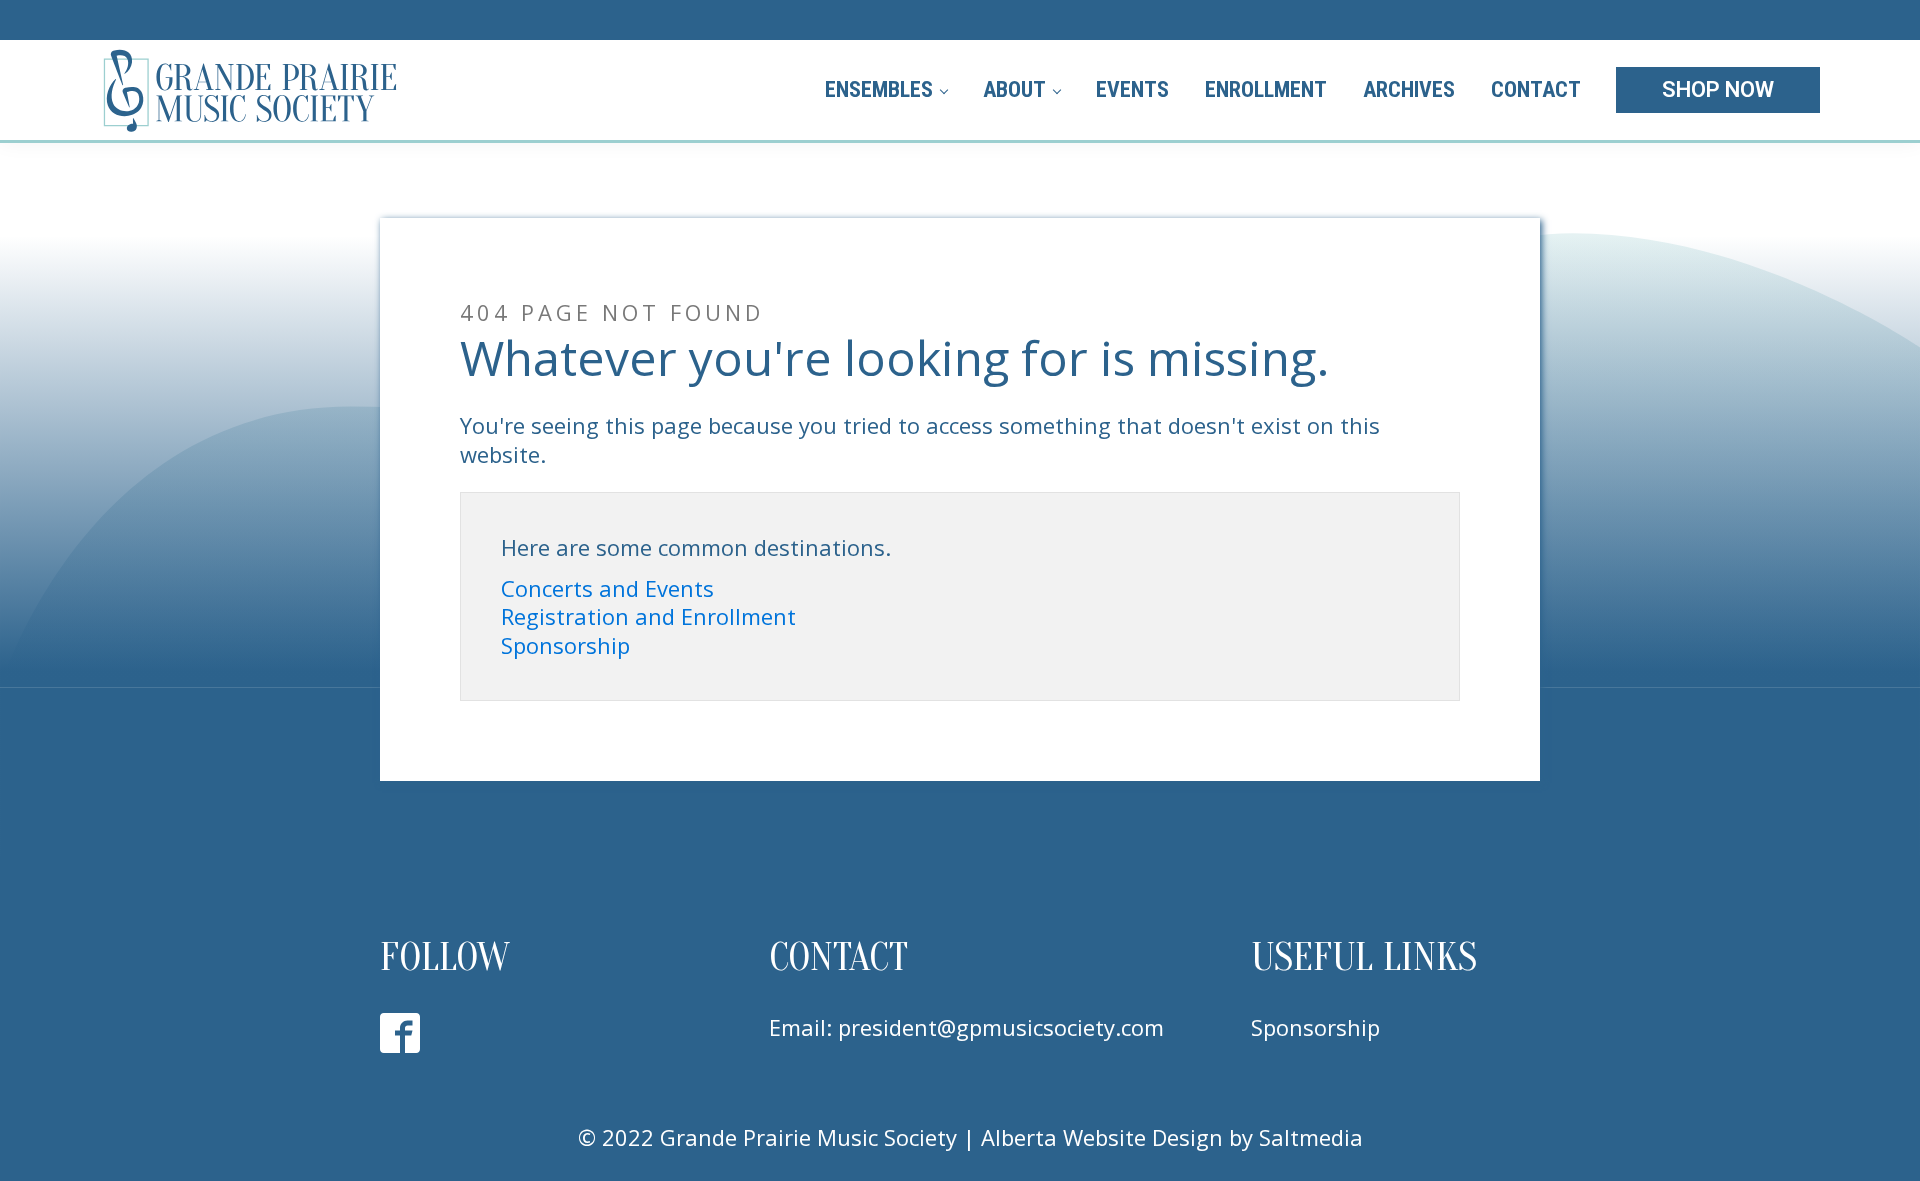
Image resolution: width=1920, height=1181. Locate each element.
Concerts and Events (607, 588)
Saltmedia (1311, 1137)
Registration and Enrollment (648, 616)
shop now (1718, 89)
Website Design (1143, 1137)
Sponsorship (565, 645)
